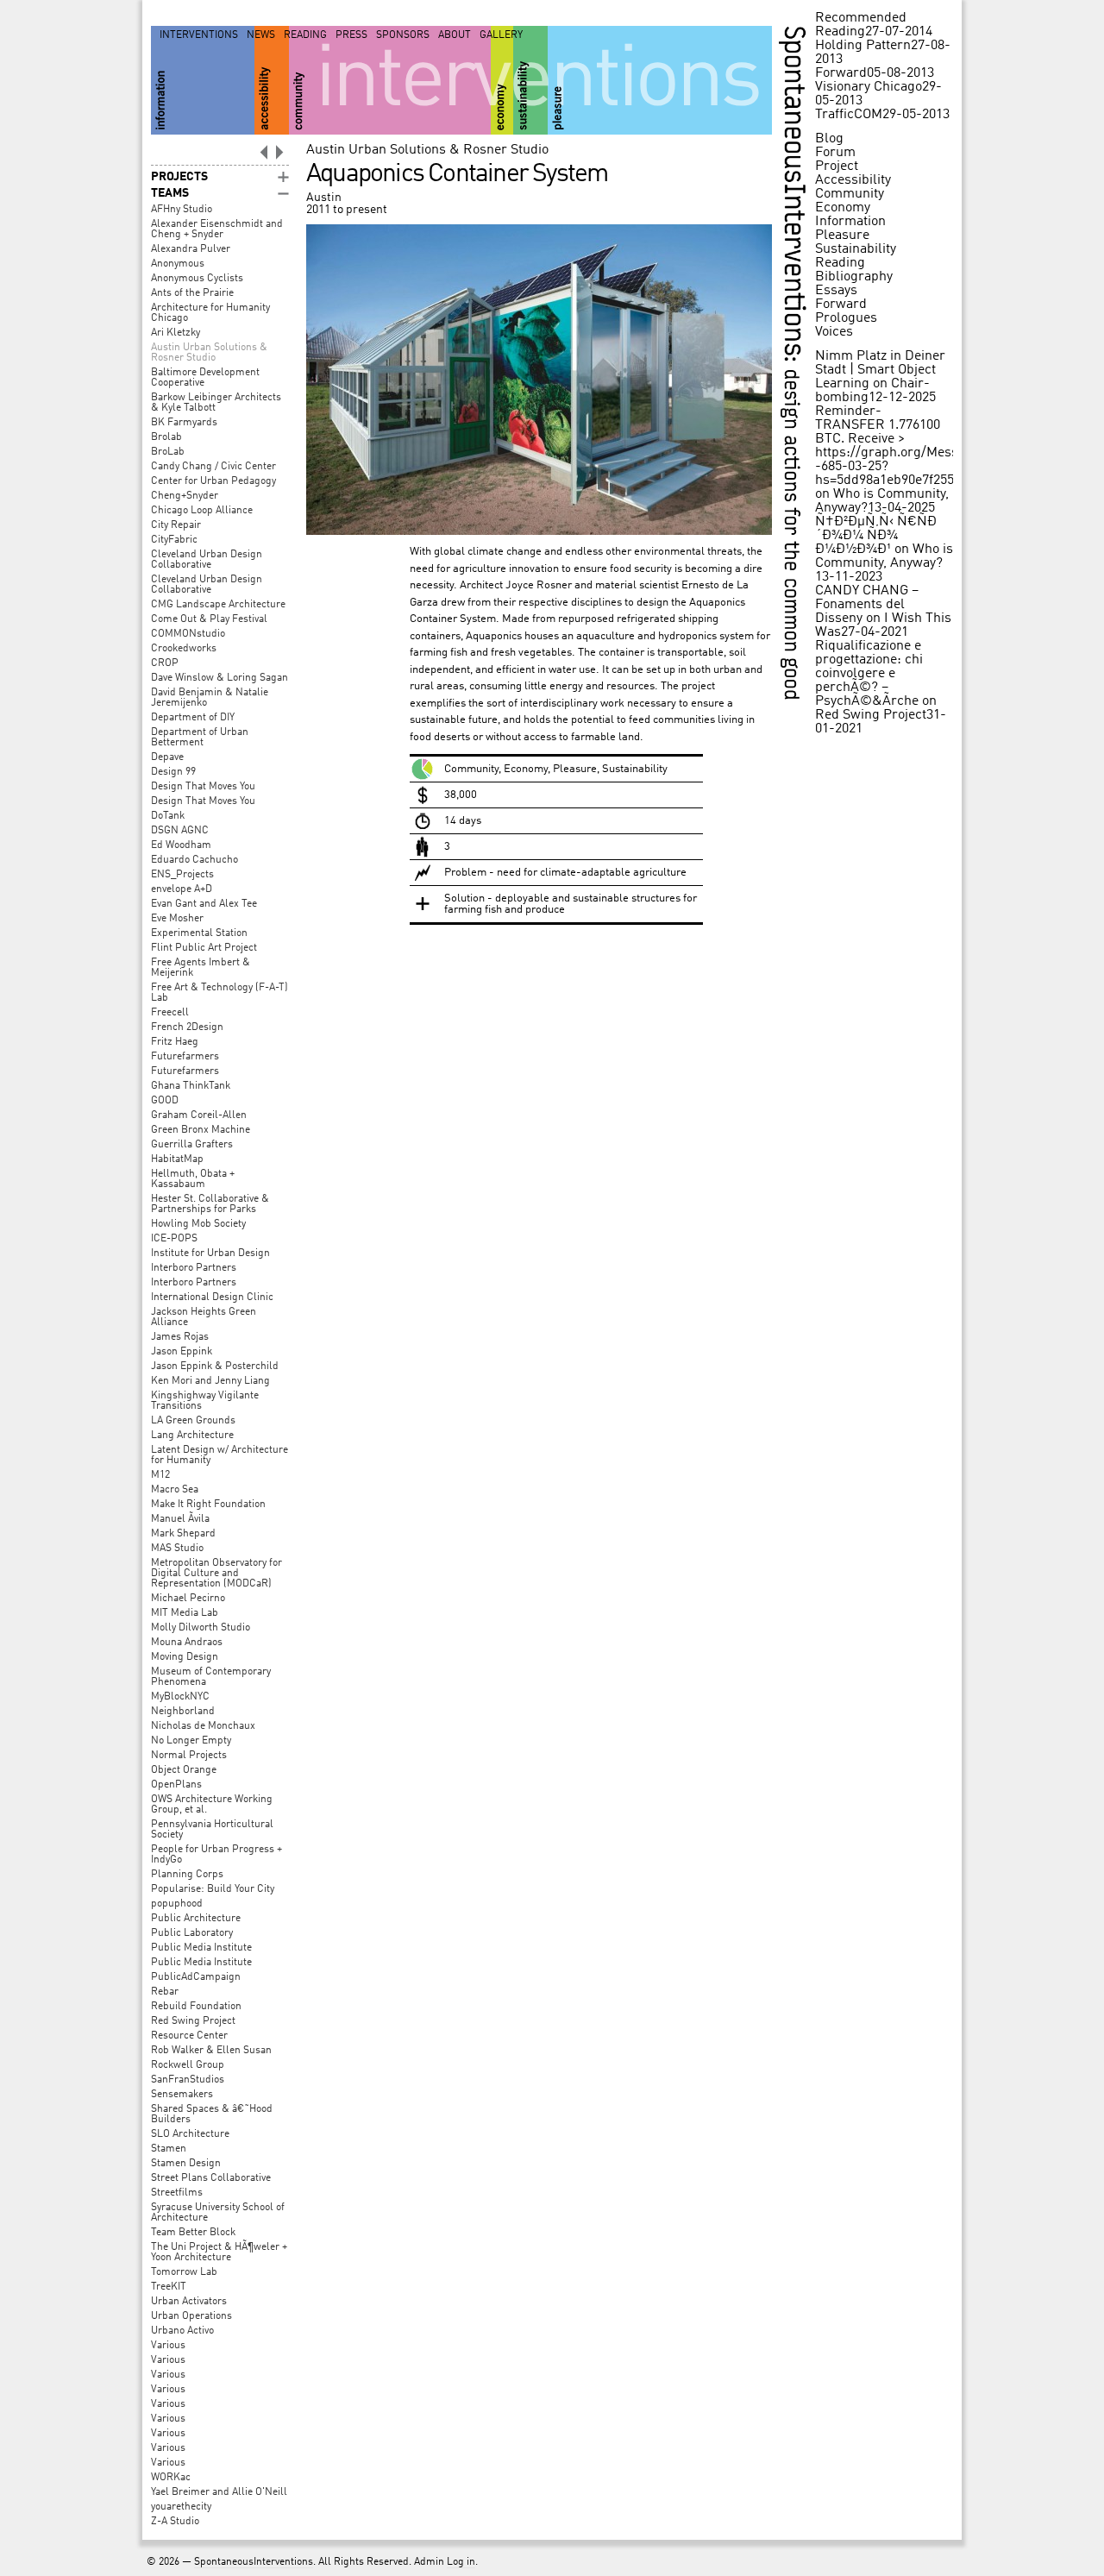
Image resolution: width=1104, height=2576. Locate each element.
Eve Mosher (177, 919)
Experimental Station (199, 933)
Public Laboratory (192, 1933)
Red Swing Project (193, 2021)
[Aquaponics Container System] (539, 531)
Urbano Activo (182, 2331)
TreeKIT (169, 2287)
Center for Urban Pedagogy (213, 481)
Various (168, 2346)
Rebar (165, 1992)
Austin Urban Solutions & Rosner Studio (209, 353)
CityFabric (174, 540)
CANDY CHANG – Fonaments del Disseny (867, 605)
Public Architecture (196, 1919)
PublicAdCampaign (196, 1977)
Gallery (501, 35)
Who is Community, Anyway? (884, 556)
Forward (841, 73)
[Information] (203, 80)
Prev (263, 152)
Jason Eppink (182, 1352)
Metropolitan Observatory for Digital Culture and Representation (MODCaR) (216, 1574)
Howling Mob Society (198, 1224)
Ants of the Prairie (192, 293)
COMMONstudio (188, 634)
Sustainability (856, 249)
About (455, 35)
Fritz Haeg (175, 1042)
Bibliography (854, 277)
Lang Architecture (192, 1436)
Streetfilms (177, 2193)
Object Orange (184, 1770)
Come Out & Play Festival (209, 619)
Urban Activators (189, 2302)
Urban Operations (191, 2316)
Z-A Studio (175, 2522)
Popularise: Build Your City (213, 1889)
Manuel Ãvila (180, 1519)
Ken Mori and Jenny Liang (210, 1381)
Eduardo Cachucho (194, 860)
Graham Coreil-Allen (199, 1115)
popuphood (177, 1904)
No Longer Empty (191, 1741)
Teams (170, 193)
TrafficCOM (849, 115)
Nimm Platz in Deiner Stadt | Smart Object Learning (880, 370)
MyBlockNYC (180, 1697)
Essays (836, 291)
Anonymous (178, 264)
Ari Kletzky (176, 333)
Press (351, 35)
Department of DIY (193, 718)
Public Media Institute (201, 1948)
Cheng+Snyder (185, 496)
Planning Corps (187, 1875)
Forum (835, 153)
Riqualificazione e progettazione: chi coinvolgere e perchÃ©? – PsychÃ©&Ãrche (869, 674)
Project (837, 166)
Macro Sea (175, 1490)
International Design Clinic (212, 1297)
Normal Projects (189, 1756)
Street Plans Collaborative (211, 2178)
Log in (461, 2562)
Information (850, 222)
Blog (829, 139)
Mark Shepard (183, 1534)
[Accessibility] (272, 80)
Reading (305, 35)
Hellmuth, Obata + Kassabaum (193, 1179)
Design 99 (173, 772)
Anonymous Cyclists (197, 279)
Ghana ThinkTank (191, 1086)
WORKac (171, 2478)
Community (850, 194)
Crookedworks (184, 649)
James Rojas (180, 1337)
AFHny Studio (182, 210)
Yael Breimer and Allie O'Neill (219, 2492)
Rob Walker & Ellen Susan (211, 2051)
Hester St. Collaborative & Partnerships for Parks (210, 1204)
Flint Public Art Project (204, 948)
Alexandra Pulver (191, 249)
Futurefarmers (185, 1057)
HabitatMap (177, 1159)
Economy (843, 208)
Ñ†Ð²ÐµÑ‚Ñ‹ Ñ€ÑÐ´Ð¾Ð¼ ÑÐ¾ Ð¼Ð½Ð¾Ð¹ (876, 536)
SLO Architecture (190, 2134)
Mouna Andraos (187, 1643)
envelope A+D (182, 889)
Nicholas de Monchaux (203, 1726)
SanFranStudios (188, 2080)
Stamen (169, 2149)
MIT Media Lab (185, 1613)
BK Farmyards (184, 423)
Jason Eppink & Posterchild (215, 1367)
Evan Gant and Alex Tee (204, 904)
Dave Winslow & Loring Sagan (220, 678)
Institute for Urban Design (210, 1253)
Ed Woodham (181, 845)
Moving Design (185, 1657)
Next (280, 152)
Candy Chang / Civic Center (213, 467)
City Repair (176, 525)
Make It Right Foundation (208, 1505)
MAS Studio (177, 1549)
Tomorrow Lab (184, 2272)
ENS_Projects (182, 875)
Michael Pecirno (188, 1599)
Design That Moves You (203, 787)
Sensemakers (182, 2095)
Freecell (170, 1013)
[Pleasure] (660, 80)
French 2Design (187, 1027)
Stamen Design (186, 2164)
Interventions (199, 35)
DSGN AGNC (180, 831)
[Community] (390, 80)
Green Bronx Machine (201, 1130)
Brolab (166, 437)
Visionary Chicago (869, 87)
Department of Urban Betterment (200, 738)
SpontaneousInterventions (254, 2562)
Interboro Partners (194, 1268)
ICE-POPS (174, 1239)
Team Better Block (193, 2233)
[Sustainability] (530, 80)
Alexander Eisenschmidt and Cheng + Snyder (217, 229)
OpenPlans (176, 1785)
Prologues (846, 318)
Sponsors (403, 35)
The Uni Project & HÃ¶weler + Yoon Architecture (219, 2252)
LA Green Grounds (193, 1421)
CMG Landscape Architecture (218, 605)
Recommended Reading (861, 25)
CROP (165, 663)
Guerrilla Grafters (192, 1145)
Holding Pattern (863, 46)
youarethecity (181, 2507)
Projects (179, 177)
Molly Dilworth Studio (201, 1628)
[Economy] (502, 80)
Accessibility (853, 180)
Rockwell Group (188, 2065)
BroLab (168, 452)
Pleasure (842, 236)
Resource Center (189, 2036)
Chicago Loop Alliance (202, 511)
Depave (167, 757)
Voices (834, 332)
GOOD (165, 1101)
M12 (160, 1475)
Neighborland (183, 1712)
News (261, 35)
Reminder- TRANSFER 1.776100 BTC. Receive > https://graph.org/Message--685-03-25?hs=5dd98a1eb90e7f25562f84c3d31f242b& (940, 446)
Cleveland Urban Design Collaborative (207, 560)
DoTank (168, 816)
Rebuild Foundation (196, 2007)
